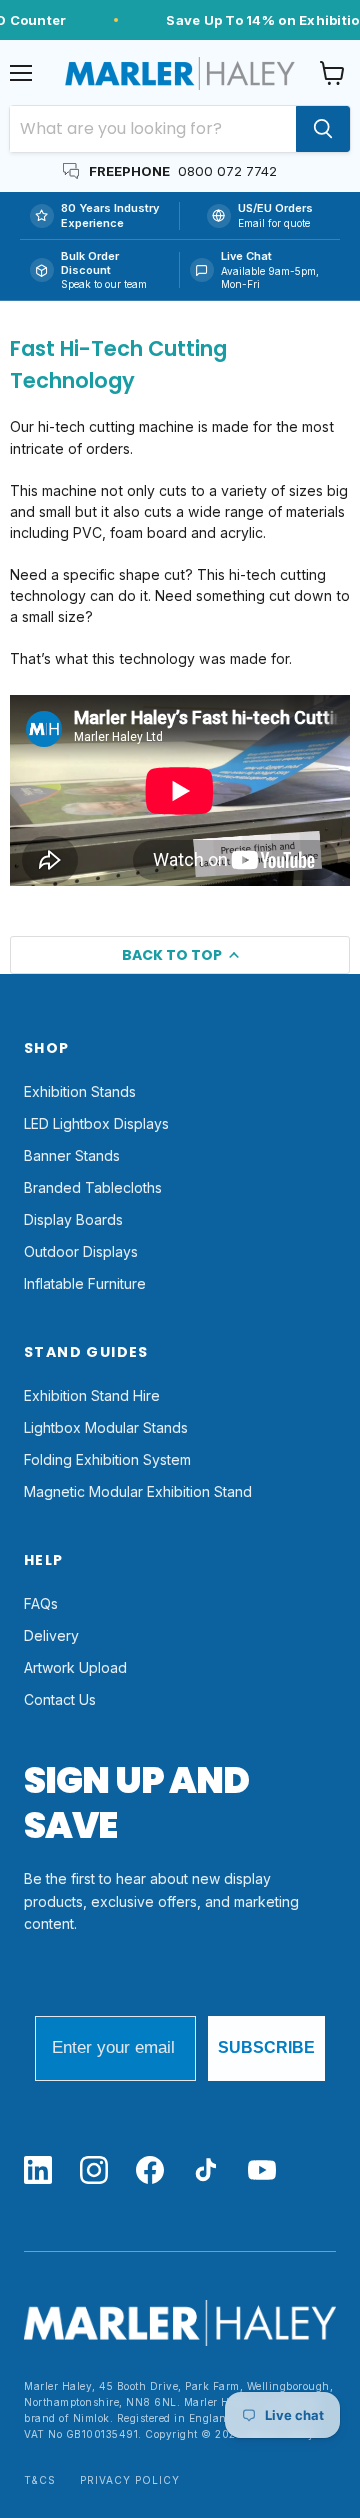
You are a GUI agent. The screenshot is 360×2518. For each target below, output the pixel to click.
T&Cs (40, 2480)
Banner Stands (72, 1155)
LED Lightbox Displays (96, 1123)
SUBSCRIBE (266, 2047)
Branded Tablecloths (93, 1187)
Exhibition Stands (80, 1091)
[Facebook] (150, 2171)
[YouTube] (262, 2171)
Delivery (51, 1635)
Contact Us (60, 1699)
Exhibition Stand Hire (92, 1395)
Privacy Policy (130, 2480)
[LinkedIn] (38, 2171)
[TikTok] (206, 2171)
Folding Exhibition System (107, 1459)
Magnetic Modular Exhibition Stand (138, 1491)
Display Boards (73, 1219)
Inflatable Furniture (85, 1283)
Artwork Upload (75, 1667)
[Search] (323, 129)
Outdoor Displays (81, 1251)
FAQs (41, 1603)
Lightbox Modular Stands (106, 1427)
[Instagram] (94, 2171)
